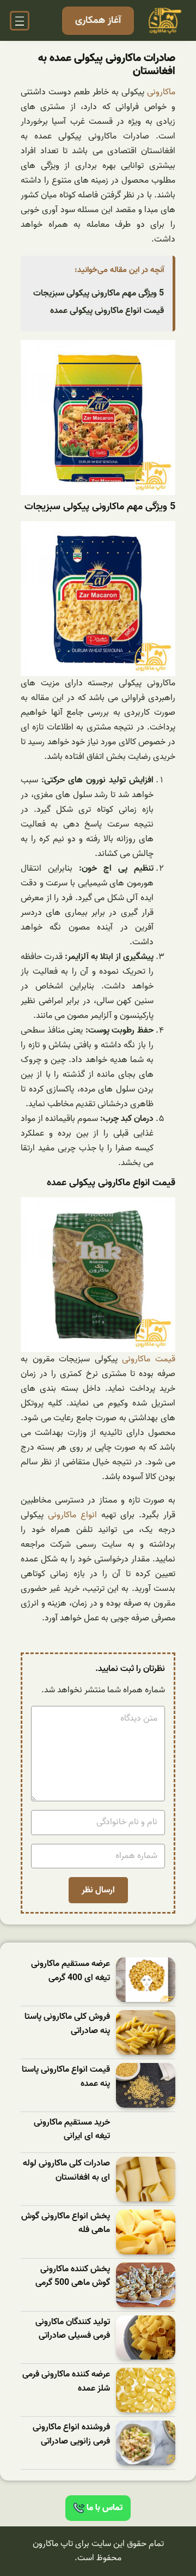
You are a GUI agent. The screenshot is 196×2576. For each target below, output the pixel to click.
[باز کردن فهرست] (20, 21)
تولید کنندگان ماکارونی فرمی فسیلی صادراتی (73, 2329)
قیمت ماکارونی (149, 1359)
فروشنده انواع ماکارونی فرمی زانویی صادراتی (71, 2435)
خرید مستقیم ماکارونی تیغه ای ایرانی (72, 2130)
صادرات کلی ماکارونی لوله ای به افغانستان (66, 2171)
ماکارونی (161, 92)
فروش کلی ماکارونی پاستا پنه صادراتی (67, 2024)
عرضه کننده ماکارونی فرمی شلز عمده (66, 2382)
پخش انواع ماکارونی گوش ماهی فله (66, 2224)
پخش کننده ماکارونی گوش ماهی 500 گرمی (73, 2276)
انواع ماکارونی (72, 1515)
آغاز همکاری (98, 20)
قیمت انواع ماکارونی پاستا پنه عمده (66, 2077)
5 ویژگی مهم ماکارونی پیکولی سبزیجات (99, 293)
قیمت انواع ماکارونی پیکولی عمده (107, 311)
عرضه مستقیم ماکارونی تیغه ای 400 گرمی (71, 1971)
